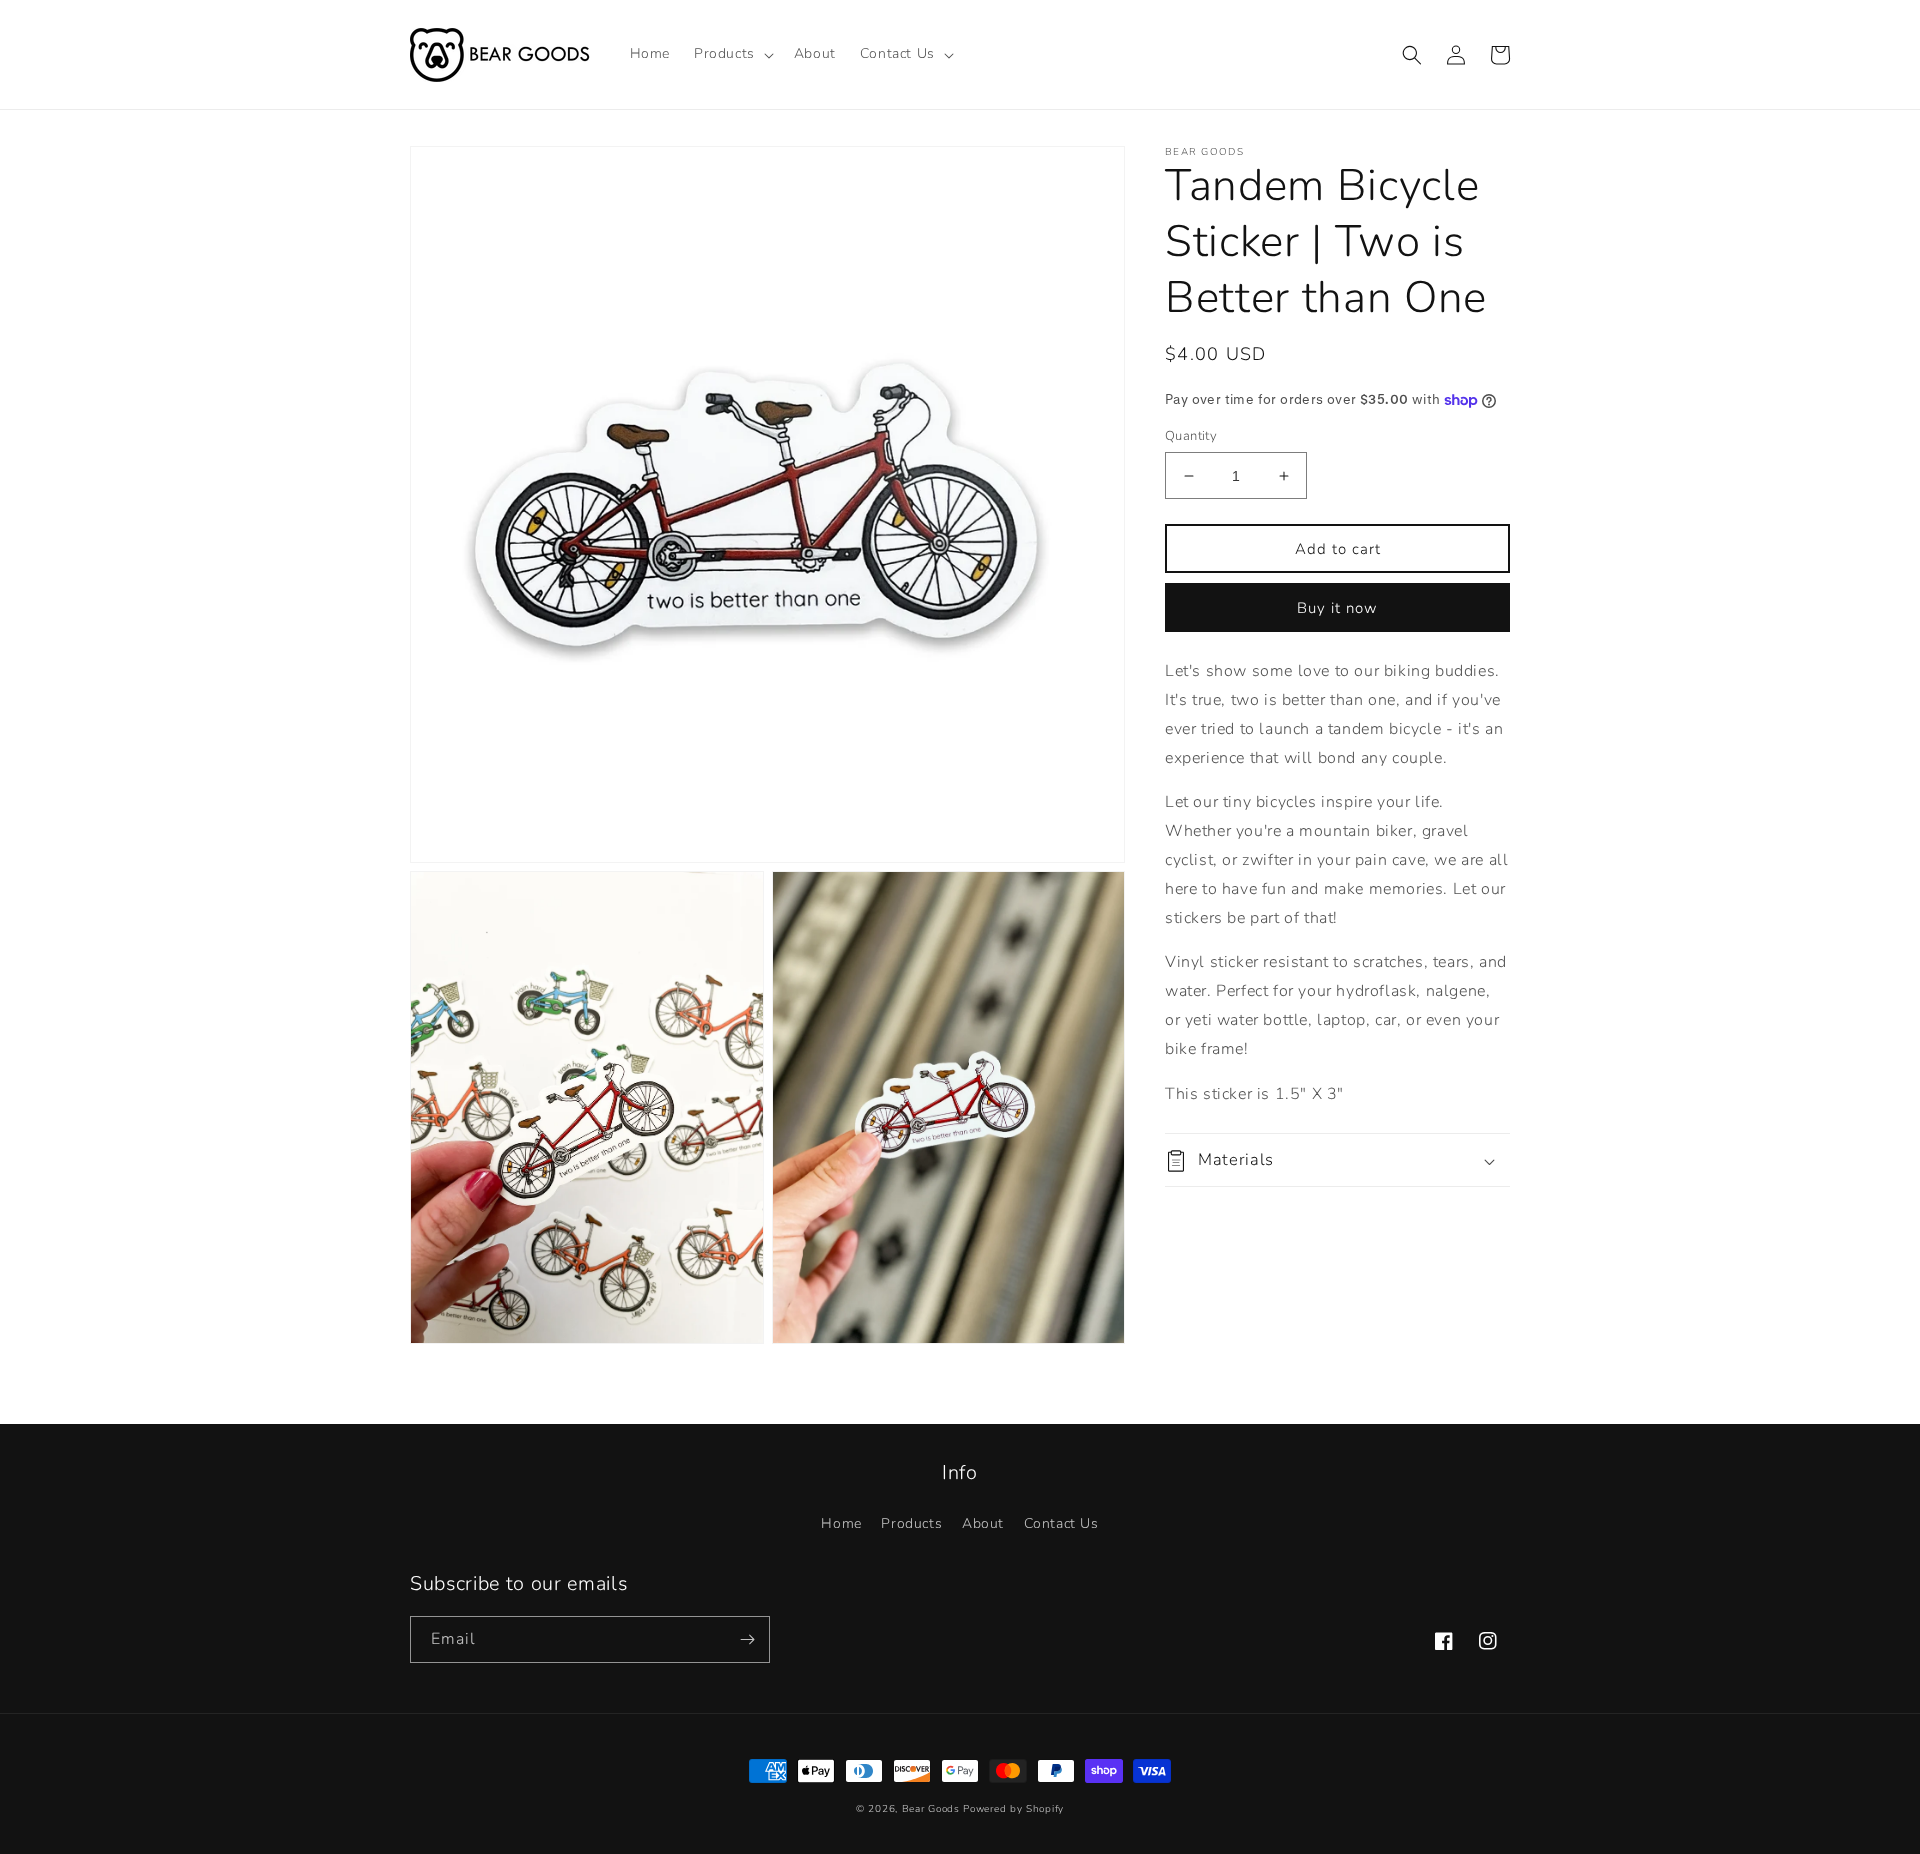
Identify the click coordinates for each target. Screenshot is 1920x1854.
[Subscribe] (747, 1639)
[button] (732, 54)
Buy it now (1337, 608)
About (983, 1523)
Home (841, 1523)
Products (911, 1523)
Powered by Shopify (1013, 1809)
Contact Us (1061, 1523)
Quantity (1191, 436)
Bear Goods (931, 1809)
